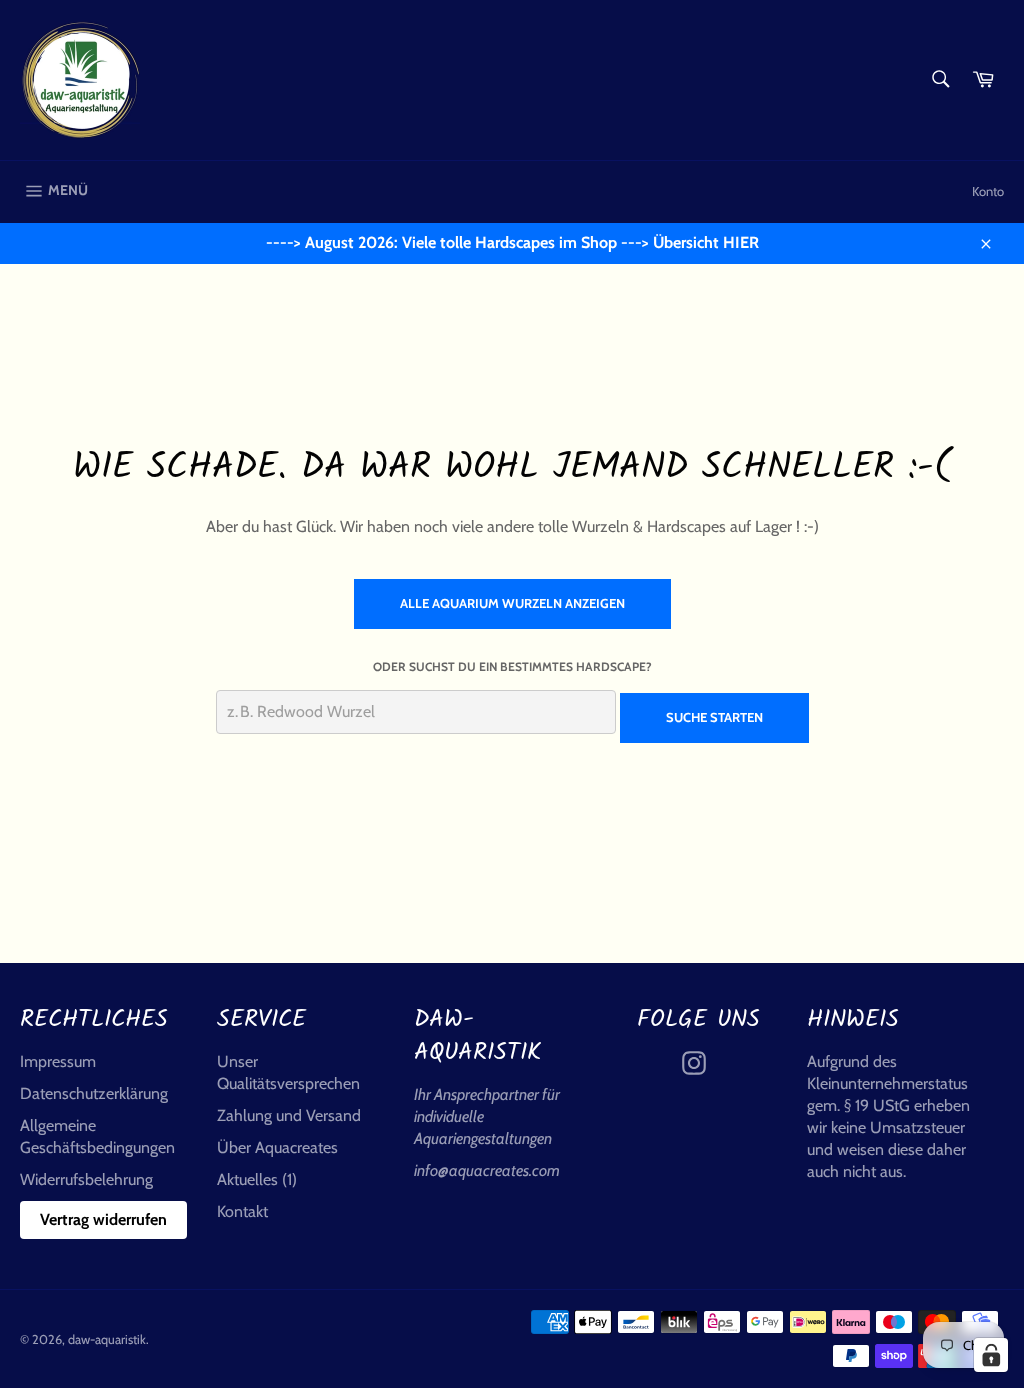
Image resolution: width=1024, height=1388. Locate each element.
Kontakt (242, 1211)
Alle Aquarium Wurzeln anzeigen (512, 603)
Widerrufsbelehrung (86, 1179)
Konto (988, 191)
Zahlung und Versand (289, 1115)
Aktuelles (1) (257, 1179)
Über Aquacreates (277, 1147)
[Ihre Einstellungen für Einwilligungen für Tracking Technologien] (991, 1355)
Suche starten (714, 717)
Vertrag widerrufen (103, 1219)
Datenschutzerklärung (94, 1093)
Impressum (58, 1061)
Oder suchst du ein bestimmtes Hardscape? (512, 666)
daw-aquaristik (107, 1339)
